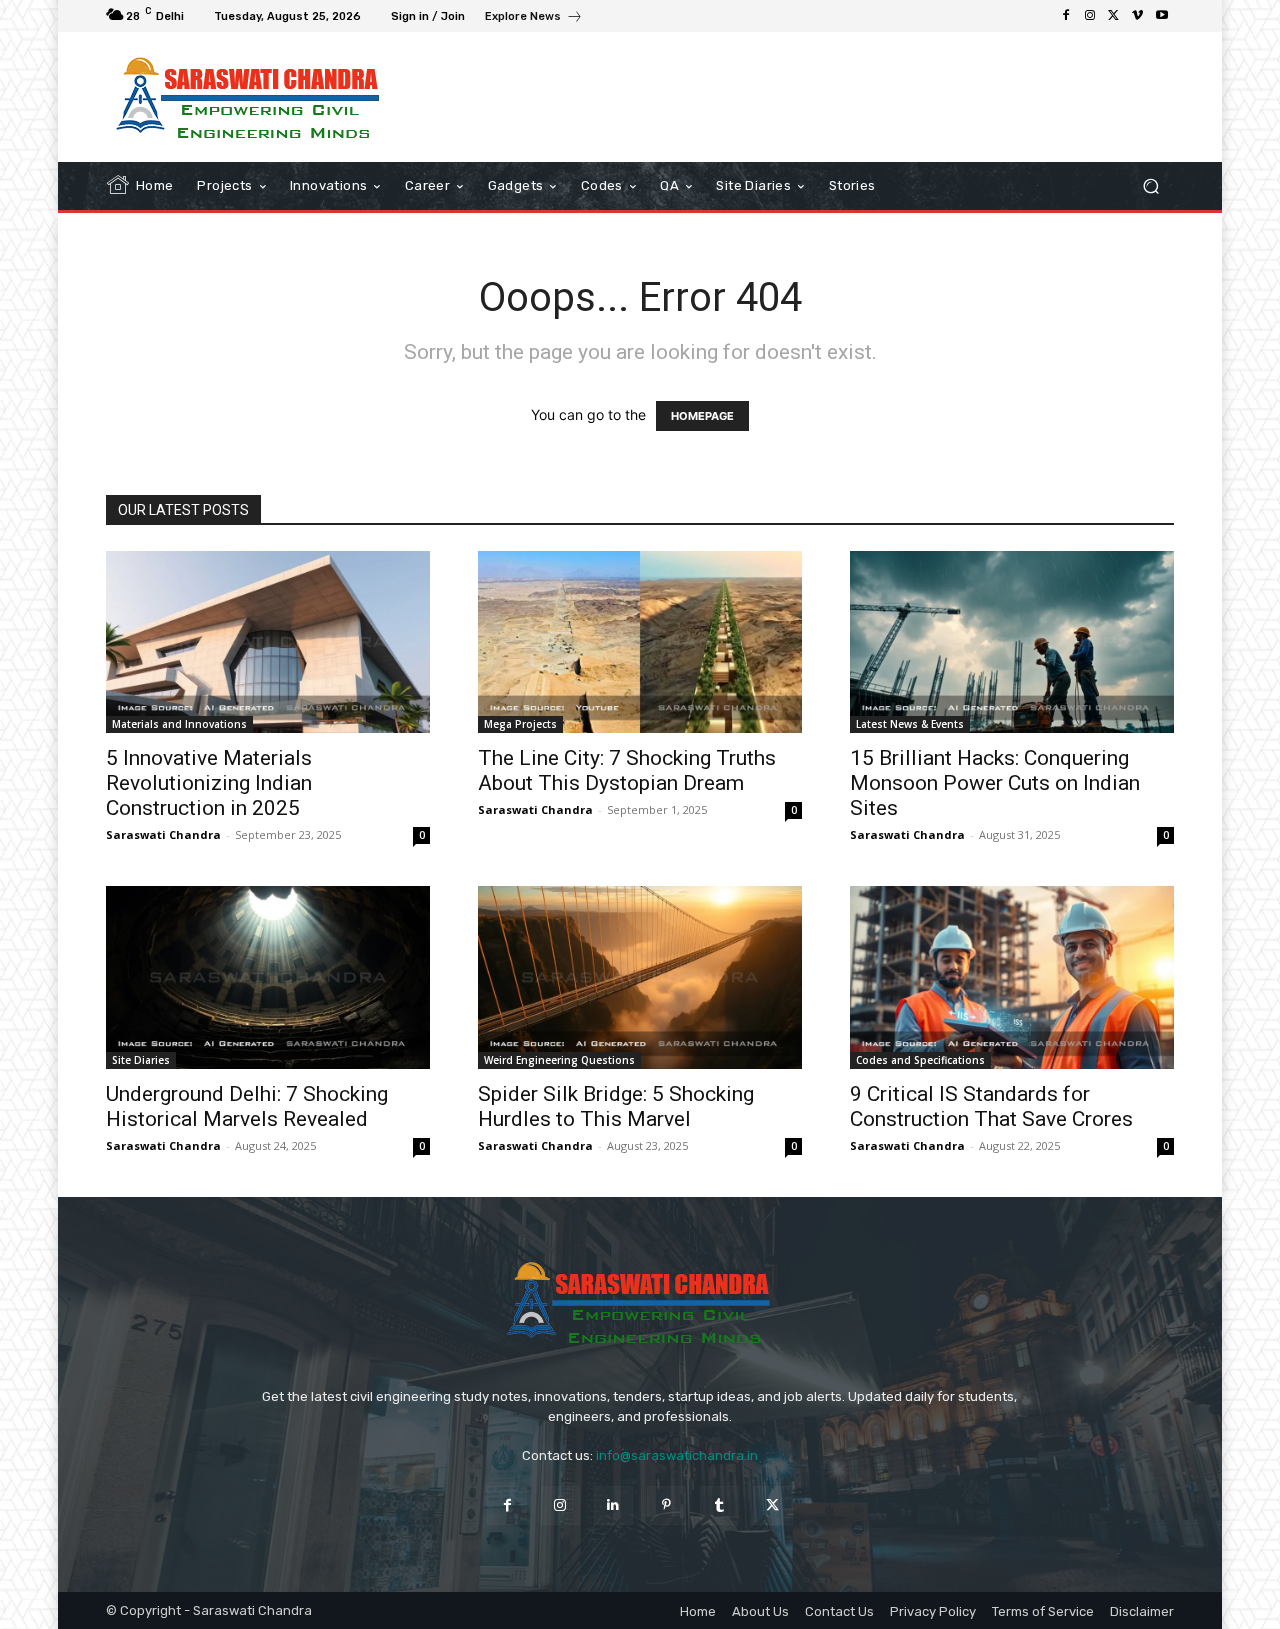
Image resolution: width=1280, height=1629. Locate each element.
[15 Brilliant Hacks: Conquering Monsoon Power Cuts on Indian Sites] (1012, 642)
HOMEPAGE (702, 416)
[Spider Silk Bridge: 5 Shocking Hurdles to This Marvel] (640, 977)
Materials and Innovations (179, 724)
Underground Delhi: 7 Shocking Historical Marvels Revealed (247, 1106)
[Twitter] (1114, 16)
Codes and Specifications (920, 1060)
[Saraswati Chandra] (249, 97)
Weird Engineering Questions (559, 1060)
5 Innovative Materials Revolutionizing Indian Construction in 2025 (209, 783)
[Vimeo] (1138, 16)
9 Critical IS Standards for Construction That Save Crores (991, 1106)
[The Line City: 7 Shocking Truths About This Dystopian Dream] (640, 642)
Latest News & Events (910, 724)
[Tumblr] (719, 1505)
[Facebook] (1066, 16)
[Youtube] (1162, 16)
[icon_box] (534, 18)
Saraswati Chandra (163, 834)
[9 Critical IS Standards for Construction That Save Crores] (1012, 977)
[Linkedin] (613, 1505)
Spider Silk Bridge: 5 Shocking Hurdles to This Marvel (616, 1106)
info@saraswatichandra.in (677, 1455)
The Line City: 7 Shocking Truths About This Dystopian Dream (627, 770)
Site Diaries (141, 1060)
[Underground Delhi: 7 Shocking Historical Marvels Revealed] (268, 977)
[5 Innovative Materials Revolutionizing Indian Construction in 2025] (268, 642)
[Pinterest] (666, 1505)
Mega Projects (520, 724)
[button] (1150, 186)
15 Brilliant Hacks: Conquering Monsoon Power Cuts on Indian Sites (995, 783)
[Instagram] (1090, 16)
